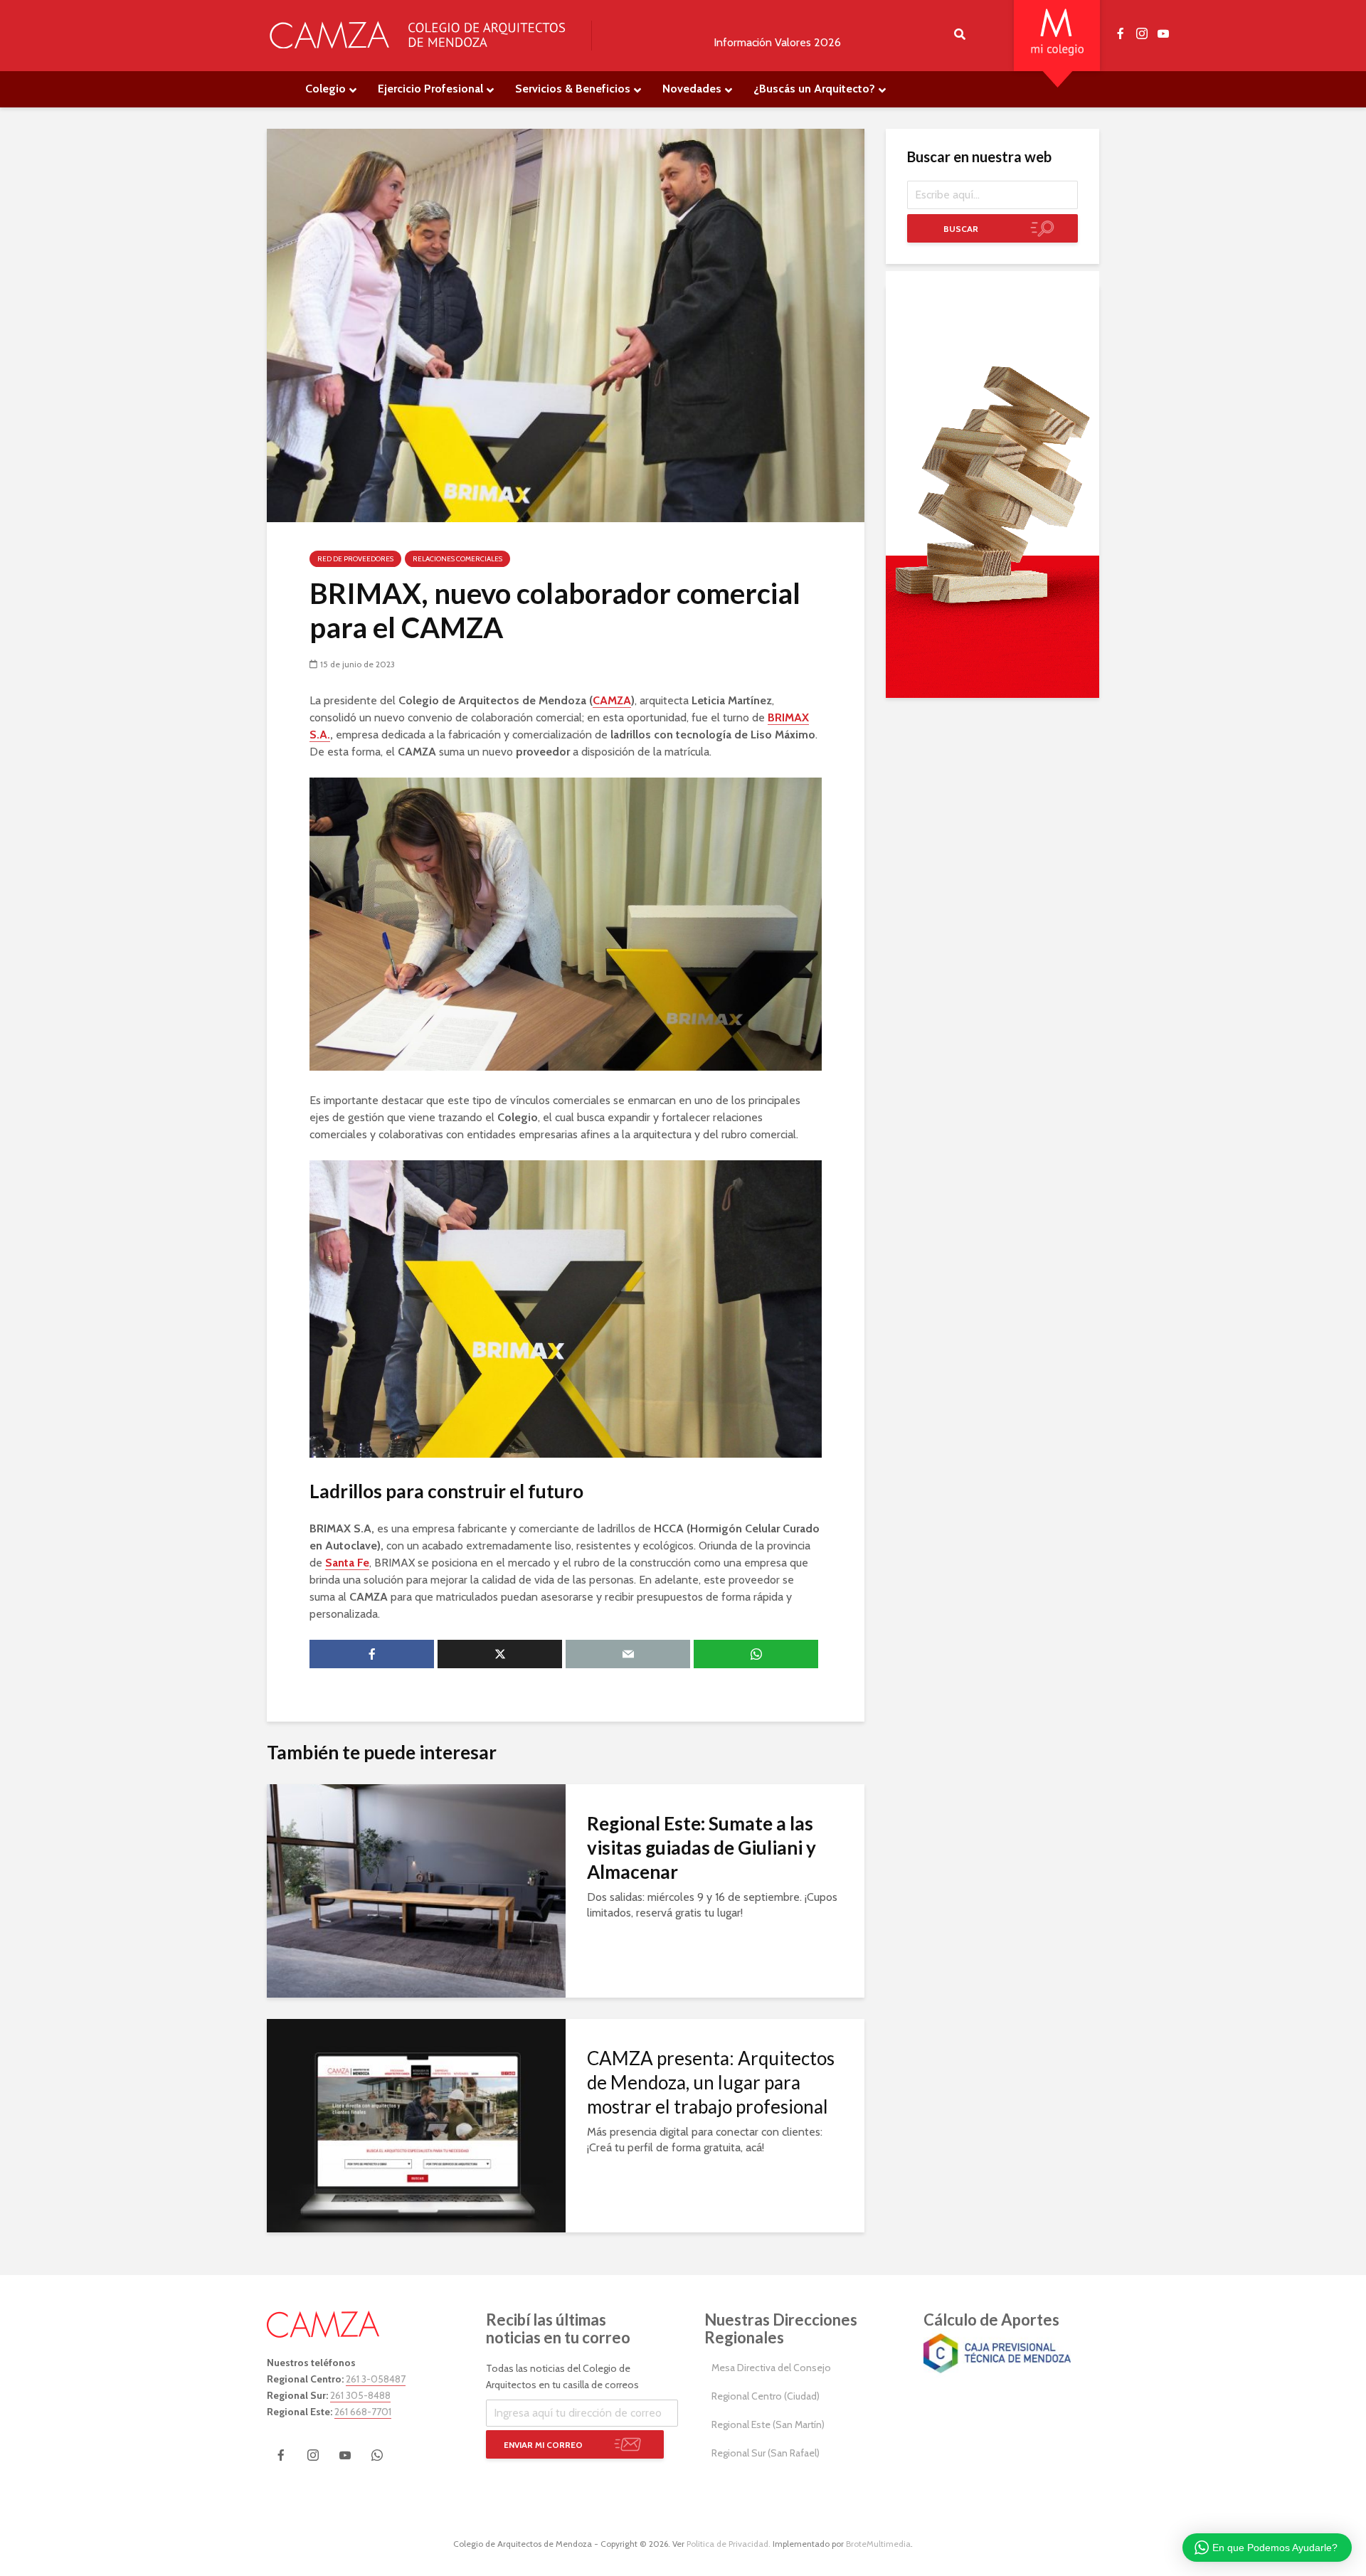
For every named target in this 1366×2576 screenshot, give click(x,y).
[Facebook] (281, 2455)
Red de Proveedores (355, 559)
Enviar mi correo (543, 2445)
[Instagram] (313, 2455)
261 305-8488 (360, 2395)
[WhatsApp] (377, 2455)
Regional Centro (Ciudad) (766, 2396)
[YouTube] (345, 2455)
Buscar (961, 229)
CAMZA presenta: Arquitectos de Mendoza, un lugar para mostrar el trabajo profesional (711, 2082)
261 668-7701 (363, 2412)
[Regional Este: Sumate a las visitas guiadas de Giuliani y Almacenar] (416, 1890)
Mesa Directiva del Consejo (771, 2368)
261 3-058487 (376, 2379)
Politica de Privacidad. (729, 2544)
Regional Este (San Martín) (768, 2424)
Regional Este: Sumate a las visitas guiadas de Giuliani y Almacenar (701, 1848)
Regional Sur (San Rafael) (766, 2453)
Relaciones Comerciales (457, 559)
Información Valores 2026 (777, 42)
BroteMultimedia (878, 2544)
